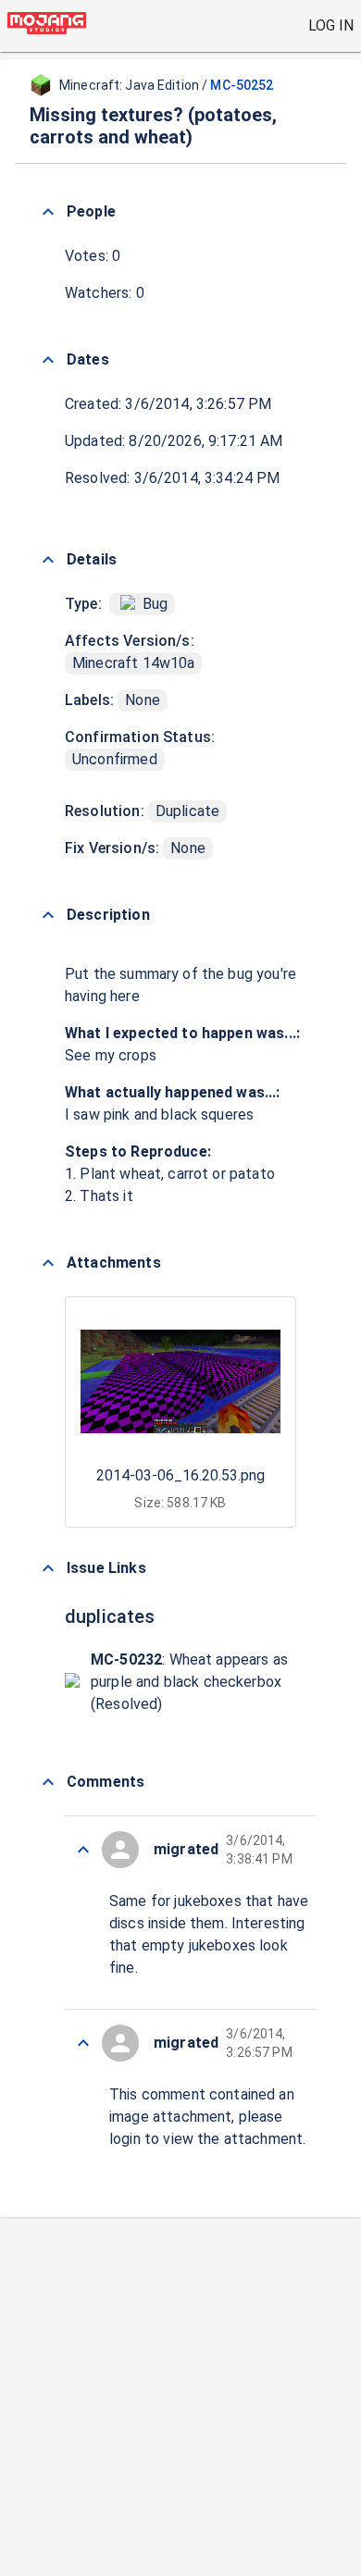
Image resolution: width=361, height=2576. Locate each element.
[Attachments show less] (48, 1263)
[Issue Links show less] (48, 1568)
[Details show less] (48, 560)
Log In (331, 25)
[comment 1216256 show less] (83, 1850)
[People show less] (48, 212)
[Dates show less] (48, 360)
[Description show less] (48, 915)
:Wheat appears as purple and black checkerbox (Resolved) (189, 1682)
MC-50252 (242, 85)
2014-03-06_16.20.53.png (180, 1475)
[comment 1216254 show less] (83, 2043)
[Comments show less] (48, 1782)
